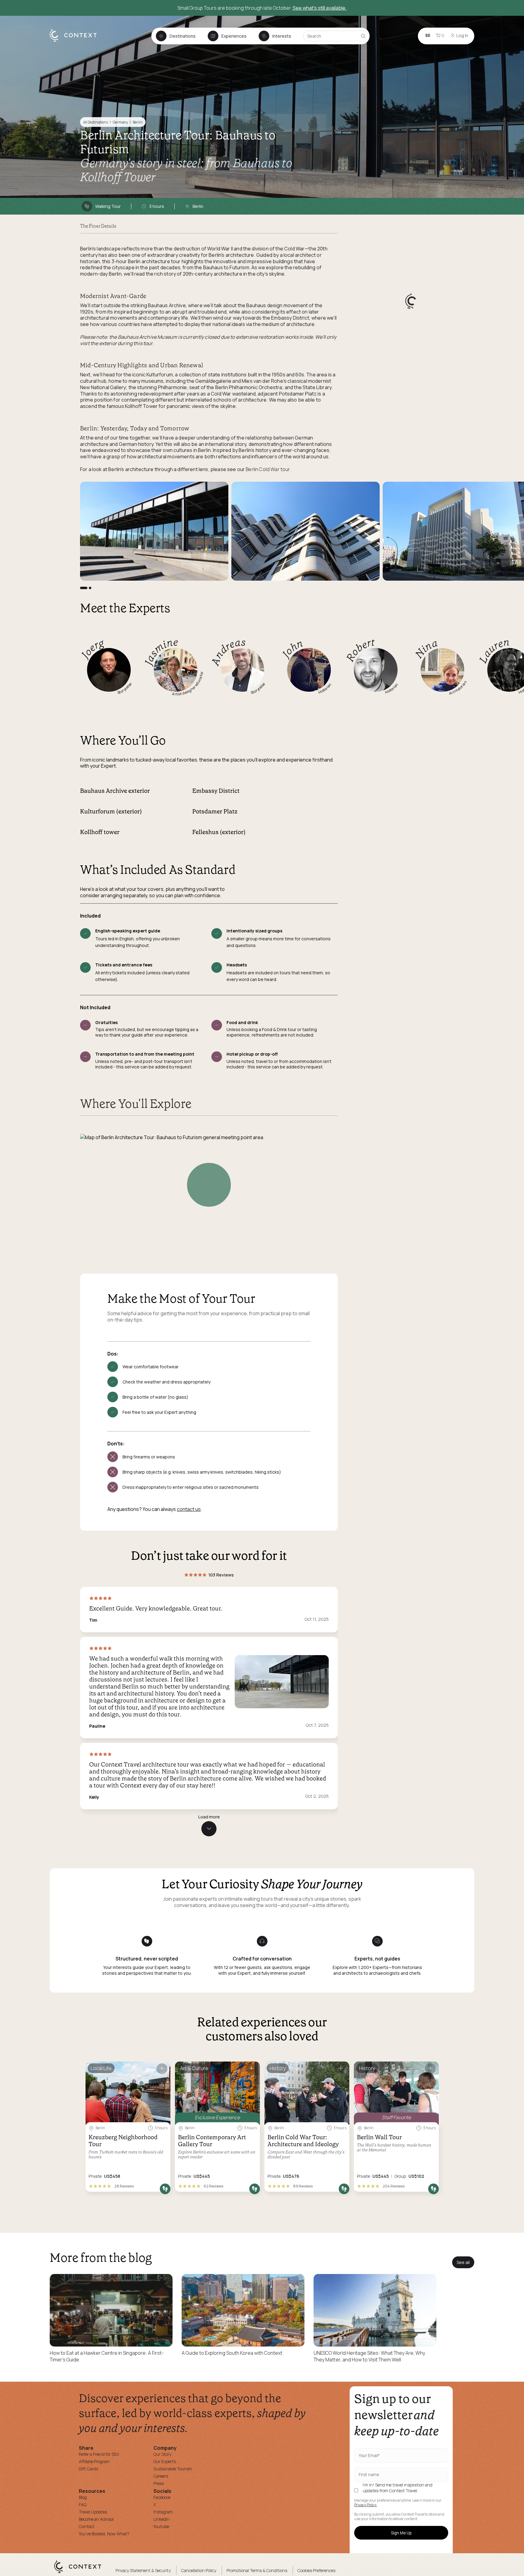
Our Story (162, 2454)
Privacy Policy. (366, 2505)
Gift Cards (88, 2469)
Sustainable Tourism (173, 2469)
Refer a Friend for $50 (99, 2454)
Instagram (163, 2512)
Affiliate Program (94, 2461)
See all (463, 2262)
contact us (189, 1509)
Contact (87, 2526)
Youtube (161, 2526)
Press (159, 2483)
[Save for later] (162, 2069)
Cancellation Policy (199, 2570)
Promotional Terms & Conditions (257, 2570)
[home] (76, 41)
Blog (83, 2497)
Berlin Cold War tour (268, 469)
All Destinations (96, 122)
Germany (120, 122)
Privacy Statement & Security (143, 2570)
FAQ (83, 2505)
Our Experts (165, 2461)
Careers (161, 2476)
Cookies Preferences (316, 2570)
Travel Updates (93, 2512)
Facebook (162, 2497)
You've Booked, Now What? (104, 2534)
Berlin (138, 122)
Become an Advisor (96, 2519)
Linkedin (161, 2519)
